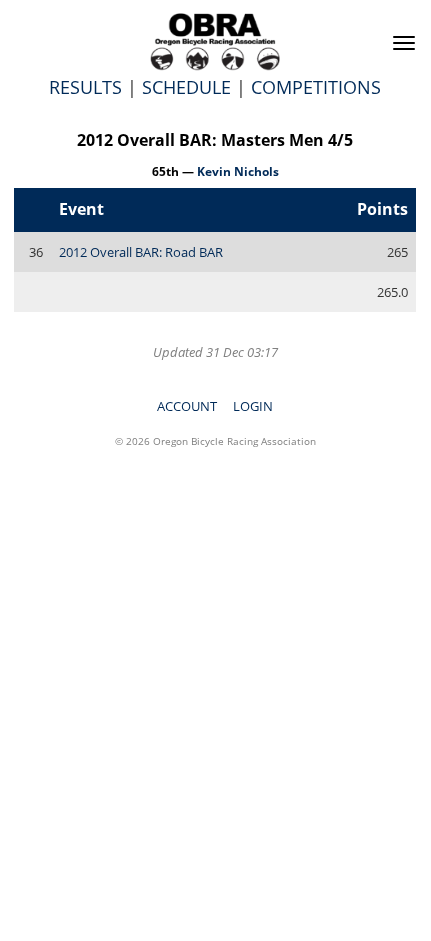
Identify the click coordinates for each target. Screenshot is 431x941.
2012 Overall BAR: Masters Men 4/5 (215, 140)
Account (187, 406)
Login (253, 406)
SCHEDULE (186, 87)
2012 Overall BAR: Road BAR (141, 252)
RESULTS (85, 87)
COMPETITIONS (316, 87)
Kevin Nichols (238, 171)
